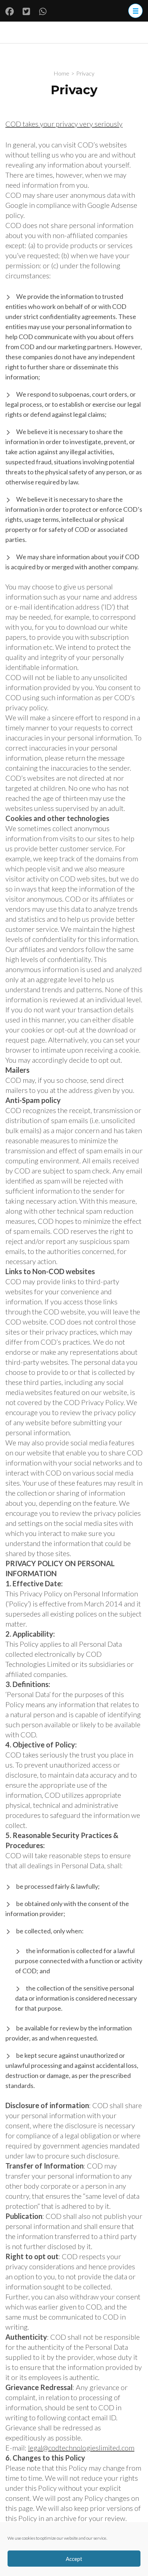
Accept (74, 2559)
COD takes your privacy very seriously (64, 124)
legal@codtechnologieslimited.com (81, 2448)
